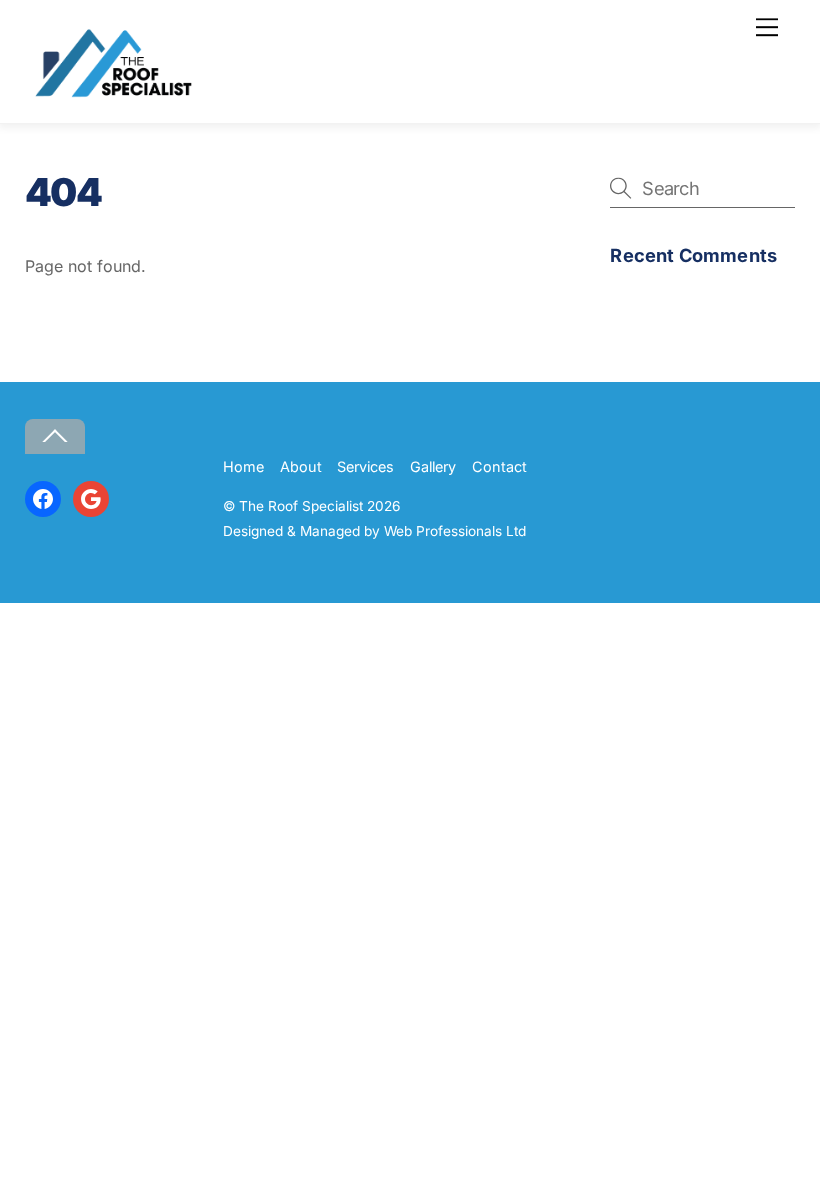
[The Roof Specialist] (110, 96)
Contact (499, 466)
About (301, 466)
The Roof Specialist (301, 506)
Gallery (433, 466)
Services (365, 466)
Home (243, 466)
